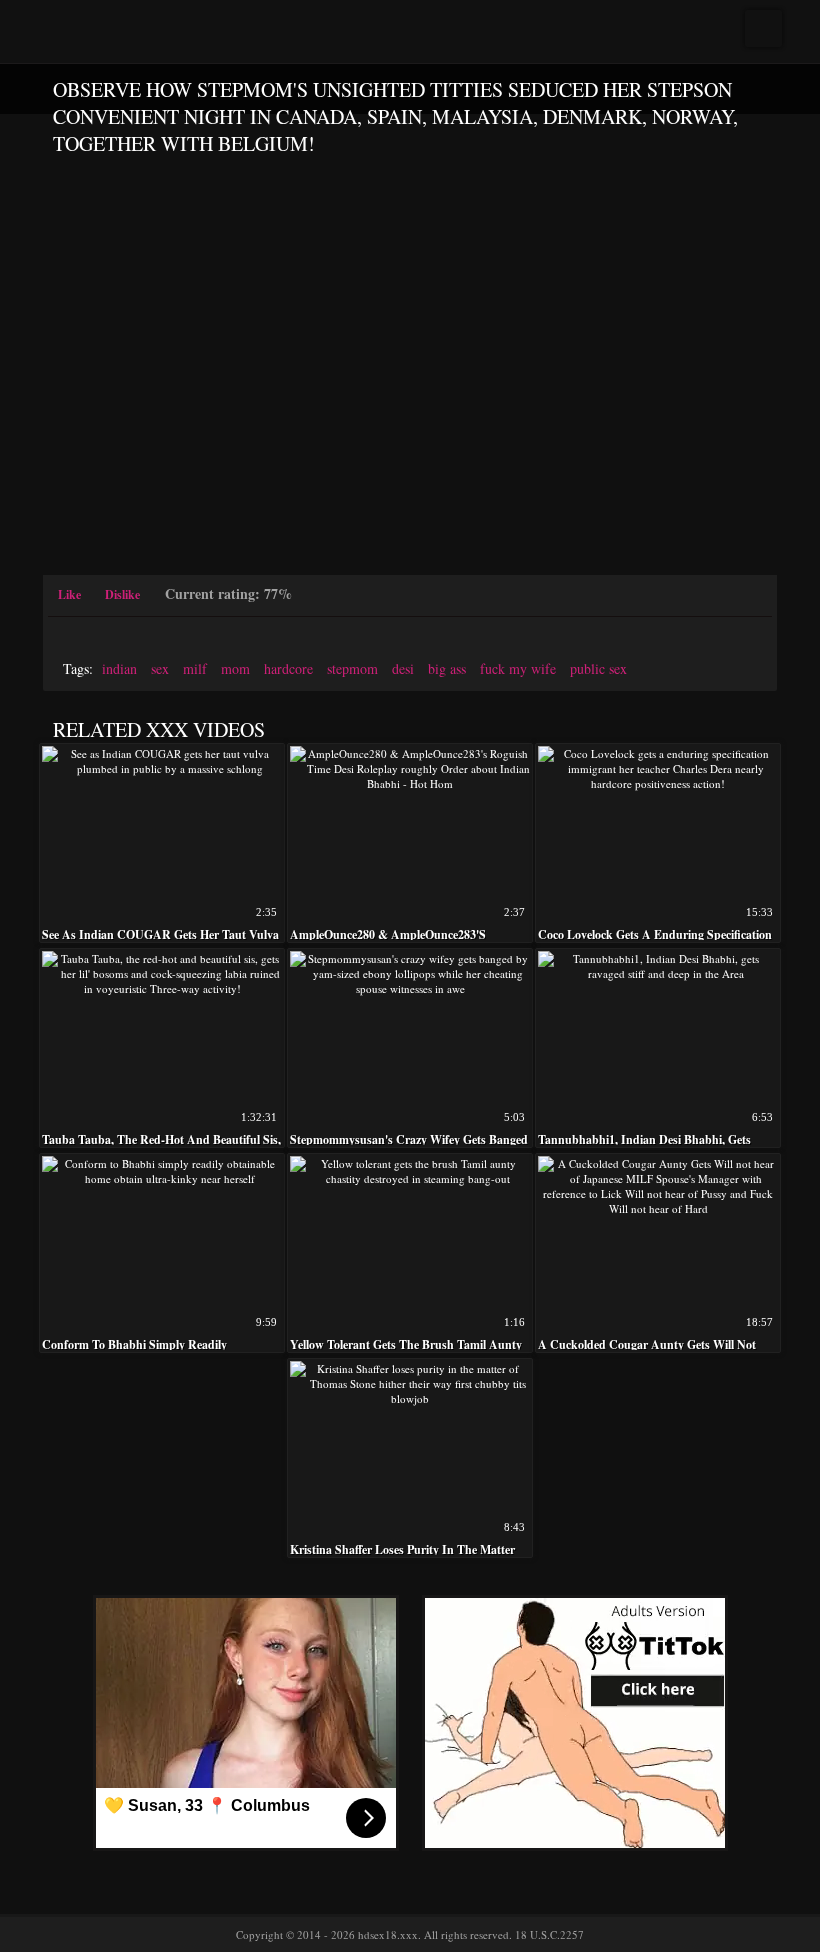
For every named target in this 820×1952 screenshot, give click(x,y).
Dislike (122, 594)
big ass (447, 668)
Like (69, 594)
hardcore (288, 668)
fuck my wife (518, 668)
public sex (598, 668)
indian (119, 668)
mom (235, 668)
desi (403, 668)
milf (195, 668)
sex (160, 668)
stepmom (352, 668)
